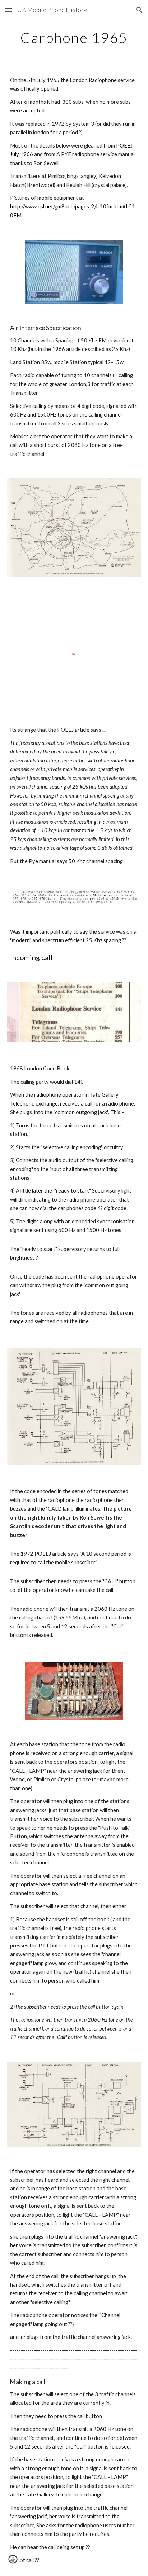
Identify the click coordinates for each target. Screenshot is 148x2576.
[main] (74, 38)
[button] (9, 10)
